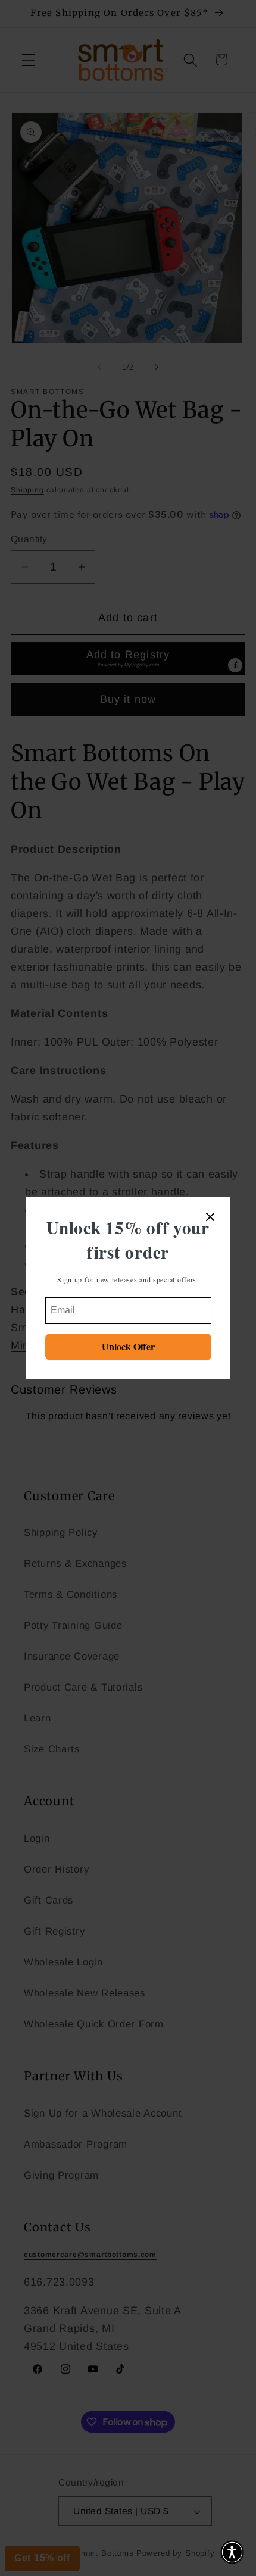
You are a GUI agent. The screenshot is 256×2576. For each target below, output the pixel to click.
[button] (232, 2552)
